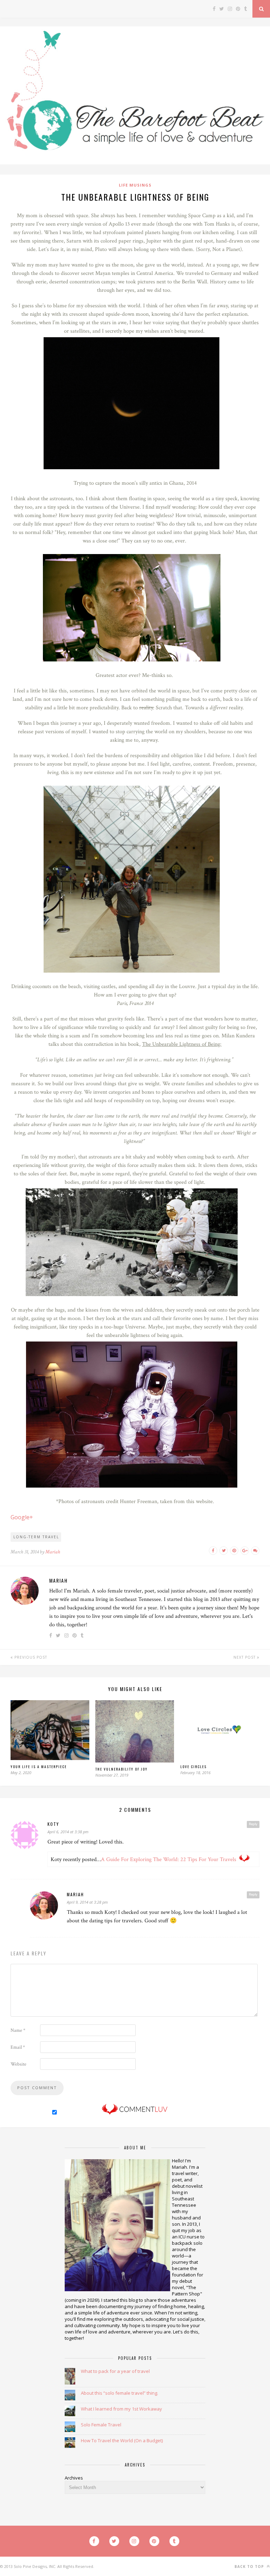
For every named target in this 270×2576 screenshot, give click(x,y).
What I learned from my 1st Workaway (121, 2409)
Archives (74, 2478)
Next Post (245, 1657)
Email (18, 2047)
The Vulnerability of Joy (121, 1769)
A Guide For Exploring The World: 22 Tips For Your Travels (169, 1859)
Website (18, 2064)
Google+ (22, 1517)
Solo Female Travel (101, 2425)
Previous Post (30, 1657)
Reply (253, 1824)
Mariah (53, 1552)
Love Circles (194, 1767)
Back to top (250, 2566)
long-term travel (36, 1537)
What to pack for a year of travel (115, 2371)
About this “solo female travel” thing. (120, 2393)
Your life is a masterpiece (39, 1767)
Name (18, 2030)
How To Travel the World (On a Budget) (122, 2440)
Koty (53, 1824)
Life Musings (135, 185)
